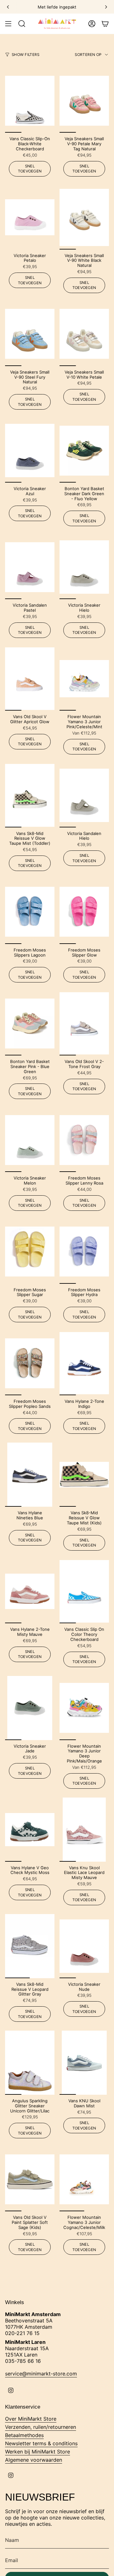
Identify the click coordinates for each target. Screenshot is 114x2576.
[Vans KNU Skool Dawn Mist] (84, 2063)
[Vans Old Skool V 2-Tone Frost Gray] (84, 1023)
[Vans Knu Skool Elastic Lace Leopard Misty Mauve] (84, 1830)
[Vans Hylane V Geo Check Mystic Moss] (30, 1830)
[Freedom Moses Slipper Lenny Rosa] (84, 1140)
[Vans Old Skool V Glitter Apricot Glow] (30, 679)
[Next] (106, 7)
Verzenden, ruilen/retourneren (41, 2427)
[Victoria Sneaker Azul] (30, 450)
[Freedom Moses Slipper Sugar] (30, 1252)
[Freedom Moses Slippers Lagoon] (30, 912)
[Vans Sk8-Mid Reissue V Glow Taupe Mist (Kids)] (84, 1475)
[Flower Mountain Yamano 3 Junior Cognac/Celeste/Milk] (84, 2179)
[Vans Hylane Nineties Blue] (30, 1475)
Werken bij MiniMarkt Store (38, 2452)
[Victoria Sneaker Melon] (30, 1140)
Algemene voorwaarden (34, 2460)
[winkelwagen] (105, 24)
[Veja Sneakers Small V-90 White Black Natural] (84, 217)
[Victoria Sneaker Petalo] (30, 217)
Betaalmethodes (24, 2435)
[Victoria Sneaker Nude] (84, 1946)
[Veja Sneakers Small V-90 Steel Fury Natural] (30, 334)
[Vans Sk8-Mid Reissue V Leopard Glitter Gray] (30, 1946)
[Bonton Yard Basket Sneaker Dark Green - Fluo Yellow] (84, 450)
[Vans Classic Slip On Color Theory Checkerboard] (84, 1591)
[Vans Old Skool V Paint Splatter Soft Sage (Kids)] (30, 2179)
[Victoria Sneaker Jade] (30, 1708)
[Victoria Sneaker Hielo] (84, 567)
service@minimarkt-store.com (41, 2374)
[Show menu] (8, 24)
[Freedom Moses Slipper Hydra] (84, 1252)
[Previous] (8, 7)
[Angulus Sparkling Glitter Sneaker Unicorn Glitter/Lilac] (30, 2063)
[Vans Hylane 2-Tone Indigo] (84, 1363)
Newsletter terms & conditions (41, 2443)
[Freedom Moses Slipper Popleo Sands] (30, 1363)
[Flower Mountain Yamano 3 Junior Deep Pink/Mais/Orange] (84, 1708)
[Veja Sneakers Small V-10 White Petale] (84, 334)
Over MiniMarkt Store (31, 2419)
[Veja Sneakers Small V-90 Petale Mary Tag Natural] (84, 101)
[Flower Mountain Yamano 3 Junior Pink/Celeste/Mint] (84, 679)
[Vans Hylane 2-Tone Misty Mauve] (30, 1591)
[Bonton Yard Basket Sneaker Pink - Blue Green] (30, 1023)
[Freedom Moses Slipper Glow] (84, 912)
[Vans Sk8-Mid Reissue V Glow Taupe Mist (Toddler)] (30, 795)
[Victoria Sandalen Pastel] (30, 567)
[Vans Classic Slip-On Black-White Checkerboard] (30, 101)
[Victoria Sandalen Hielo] (84, 795)
